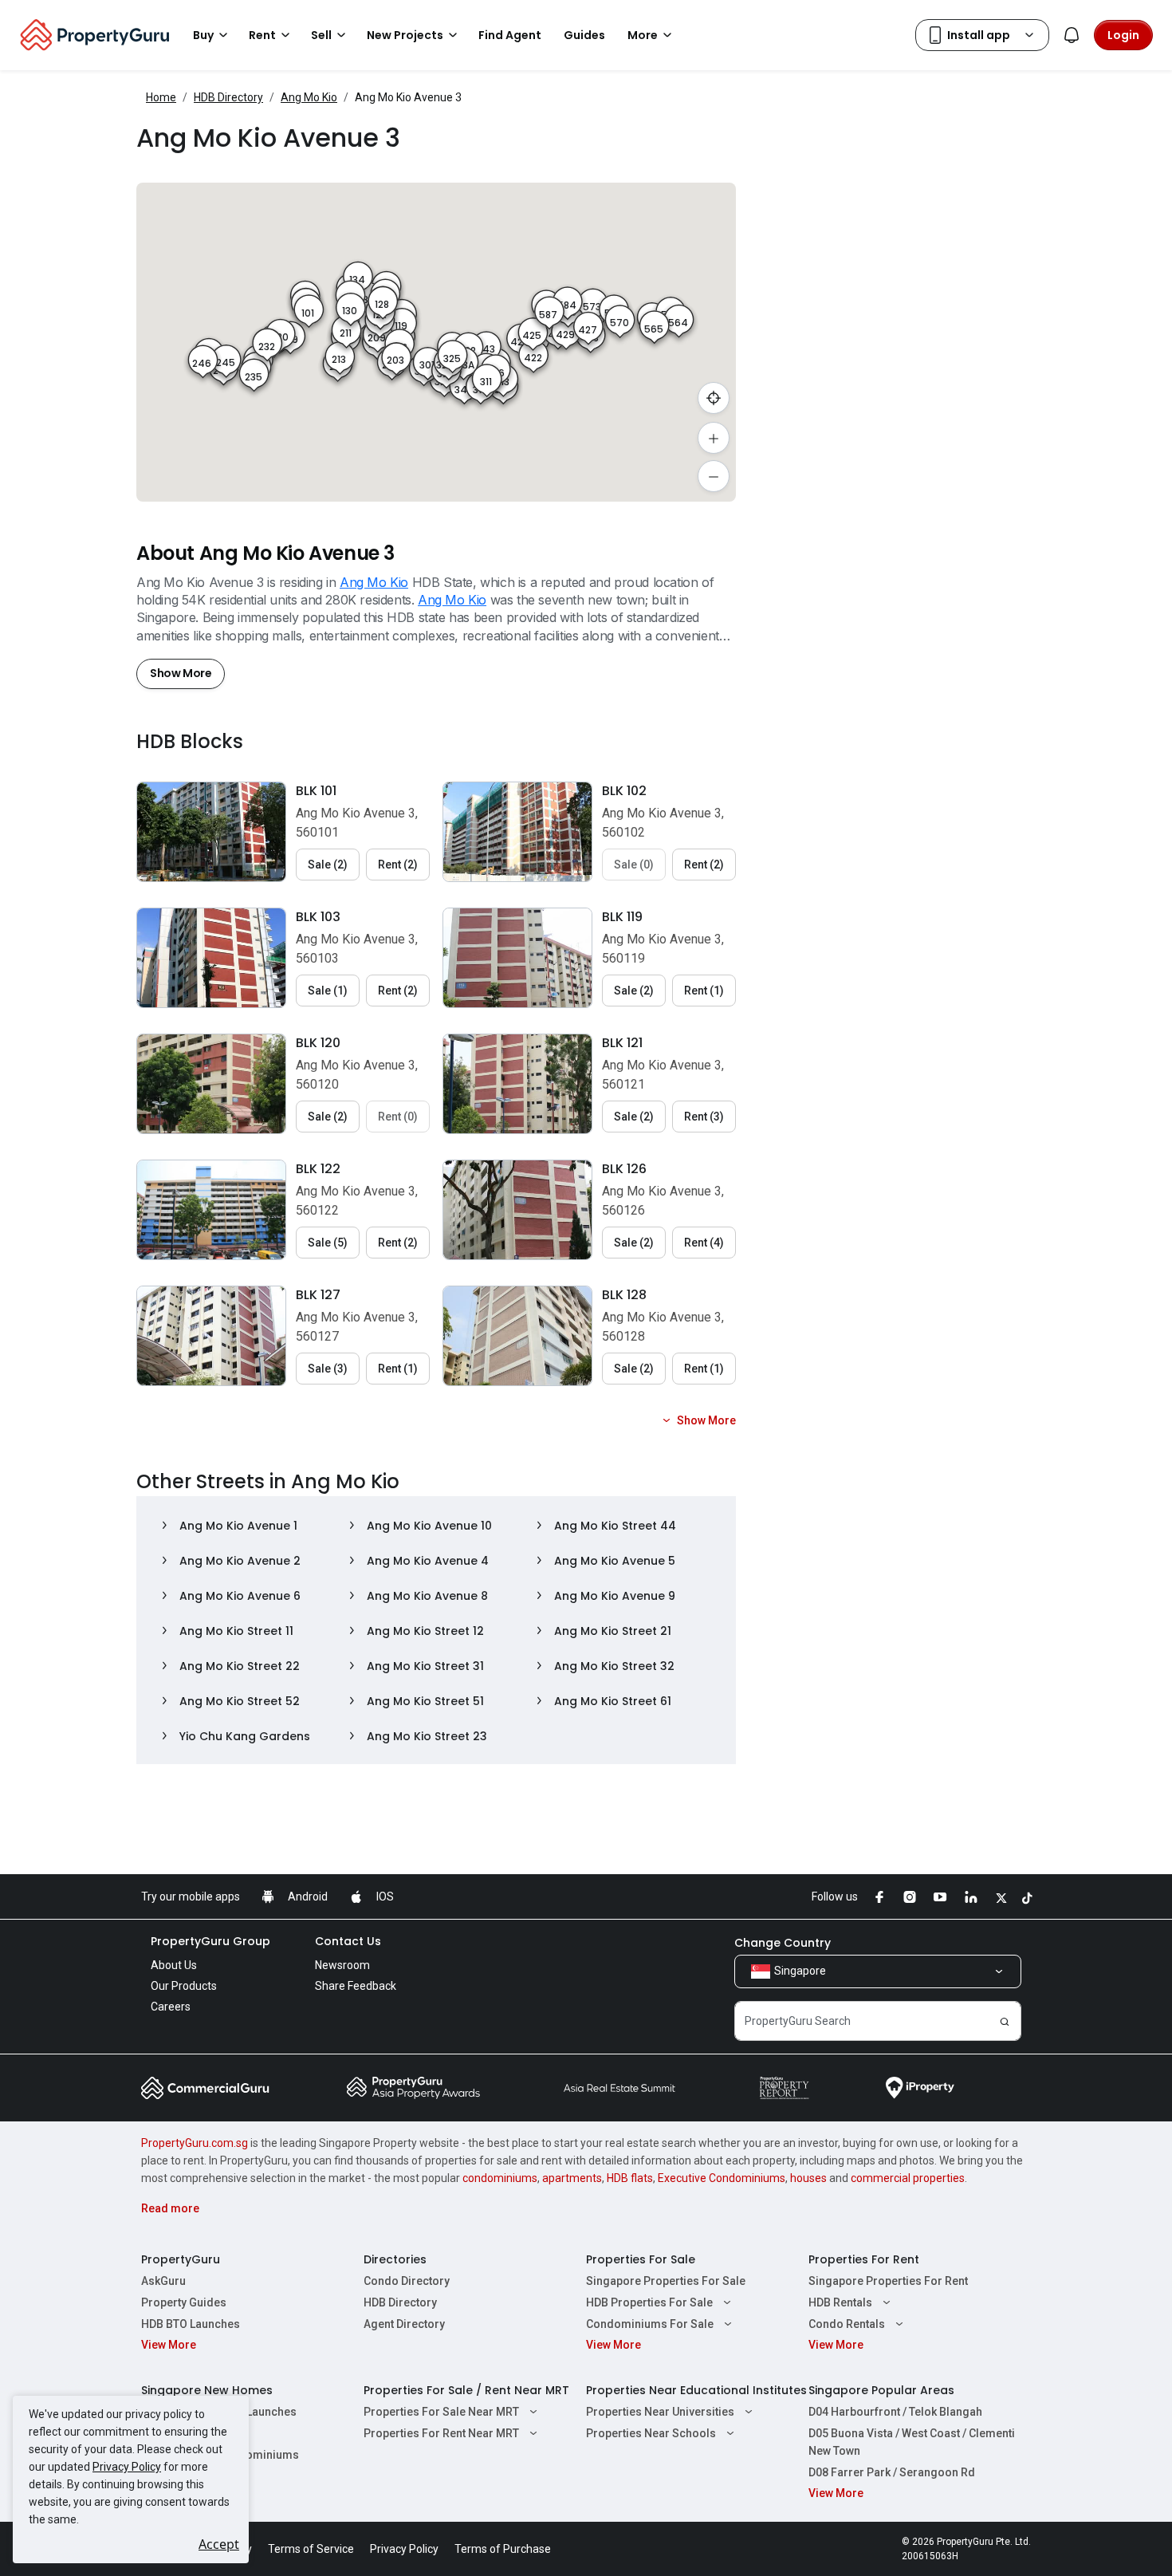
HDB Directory (228, 97)
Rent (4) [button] (704, 1243)
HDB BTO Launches (191, 2324)
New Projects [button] (405, 35)
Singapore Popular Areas (881, 2390)
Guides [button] (584, 35)
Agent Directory (404, 2324)
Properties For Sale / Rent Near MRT (466, 2390)
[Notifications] (1072, 35)
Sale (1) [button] (328, 991)
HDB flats (630, 2178)
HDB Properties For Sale (649, 2302)
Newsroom (342, 1965)
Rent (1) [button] (704, 991)
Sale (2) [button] (328, 865)
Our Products (184, 1986)
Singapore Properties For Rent (888, 2281)
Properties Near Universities (660, 2412)
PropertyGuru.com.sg (195, 2143)
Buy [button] (203, 35)
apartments (572, 2178)
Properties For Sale (641, 2259)
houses (808, 2178)
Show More (181, 673)
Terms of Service (311, 2549)
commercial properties (908, 2178)
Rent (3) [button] (704, 1117)
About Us (174, 1965)
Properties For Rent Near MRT (441, 2433)
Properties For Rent (864, 2259)
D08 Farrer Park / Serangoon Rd (892, 2472)
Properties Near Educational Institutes (696, 2390)
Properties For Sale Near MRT (441, 2412)
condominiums (500, 2178)
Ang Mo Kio (309, 97)
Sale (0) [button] (634, 865)
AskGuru (163, 2281)
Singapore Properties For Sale (666, 2281)
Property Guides (184, 2302)
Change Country (783, 1943)
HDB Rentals (840, 2302)
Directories (395, 2259)
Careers (171, 2007)
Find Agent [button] (510, 35)
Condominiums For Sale (650, 2324)
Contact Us (348, 1941)
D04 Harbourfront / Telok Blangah (895, 2412)
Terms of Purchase (503, 2549)
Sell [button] (321, 35)
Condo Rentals (847, 2324)
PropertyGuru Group (210, 1941)
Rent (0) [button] (398, 1117)
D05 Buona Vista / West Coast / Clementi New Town (912, 2442)
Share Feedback (356, 1986)
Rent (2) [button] (398, 865)
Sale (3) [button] (328, 1369)
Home (161, 97)
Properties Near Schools (651, 2433)
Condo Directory (407, 2281)
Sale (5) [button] (328, 1243)
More (643, 35)
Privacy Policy (127, 2467)
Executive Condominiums (722, 2178)
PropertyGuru (181, 2259)
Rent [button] (262, 35)
